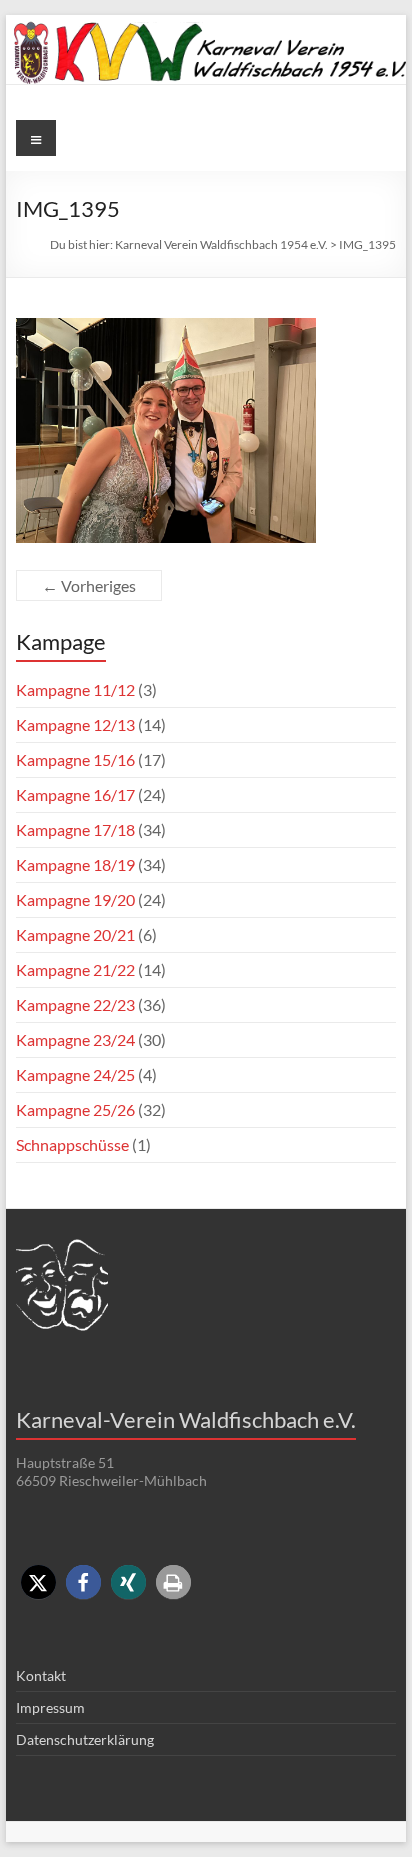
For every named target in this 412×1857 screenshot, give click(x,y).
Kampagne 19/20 (75, 899)
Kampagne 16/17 (75, 794)
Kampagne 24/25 (75, 1074)
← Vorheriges (89, 585)
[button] (38, 1582)
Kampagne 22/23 (75, 1004)
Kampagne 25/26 (75, 1109)
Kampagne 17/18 (75, 829)
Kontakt (41, 1675)
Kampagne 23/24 (75, 1039)
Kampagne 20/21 (75, 934)
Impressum (50, 1707)
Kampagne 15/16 (75, 759)
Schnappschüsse (72, 1144)
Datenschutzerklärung (85, 1739)
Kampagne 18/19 (75, 864)
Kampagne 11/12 (75, 689)
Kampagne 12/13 (75, 724)
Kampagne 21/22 (75, 969)
